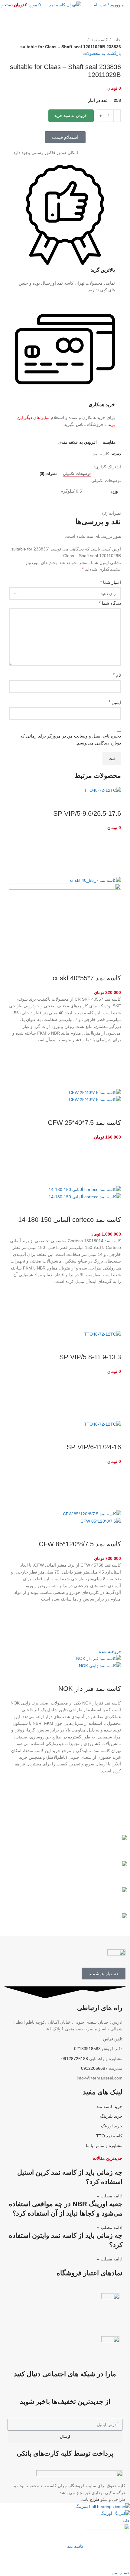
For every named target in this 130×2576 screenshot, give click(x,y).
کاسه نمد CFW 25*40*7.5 (84, 1123)
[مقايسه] (113, 801)
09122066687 (94, 2068)
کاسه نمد (99, 40)
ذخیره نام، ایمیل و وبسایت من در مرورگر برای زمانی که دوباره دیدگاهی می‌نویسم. (71, 739)
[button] (113, 854)
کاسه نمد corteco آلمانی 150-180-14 (70, 1220)
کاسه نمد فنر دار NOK (90, 1689)
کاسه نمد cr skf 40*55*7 (87, 978)
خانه (117, 40)
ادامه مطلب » (110, 2196)
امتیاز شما (110, 582)
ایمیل (115, 702)
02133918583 (87, 2049)
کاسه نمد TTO (109, 2136)
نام (117, 675)
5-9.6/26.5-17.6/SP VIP (87, 813)
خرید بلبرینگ (111, 2116)
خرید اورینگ (112, 2126)
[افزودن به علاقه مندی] (113, 839)
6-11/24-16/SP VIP (94, 1447)
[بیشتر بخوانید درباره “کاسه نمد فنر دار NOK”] (113, 1797)
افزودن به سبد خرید (71, 116)
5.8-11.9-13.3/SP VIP (90, 1357)
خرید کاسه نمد (109, 2106)
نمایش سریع (113, 869)
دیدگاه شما (110, 603)
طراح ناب (91, 2499)
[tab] (77, 474)
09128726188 (75, 2059)
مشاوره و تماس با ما (104, 2146)
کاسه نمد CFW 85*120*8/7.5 (80, 1544)
